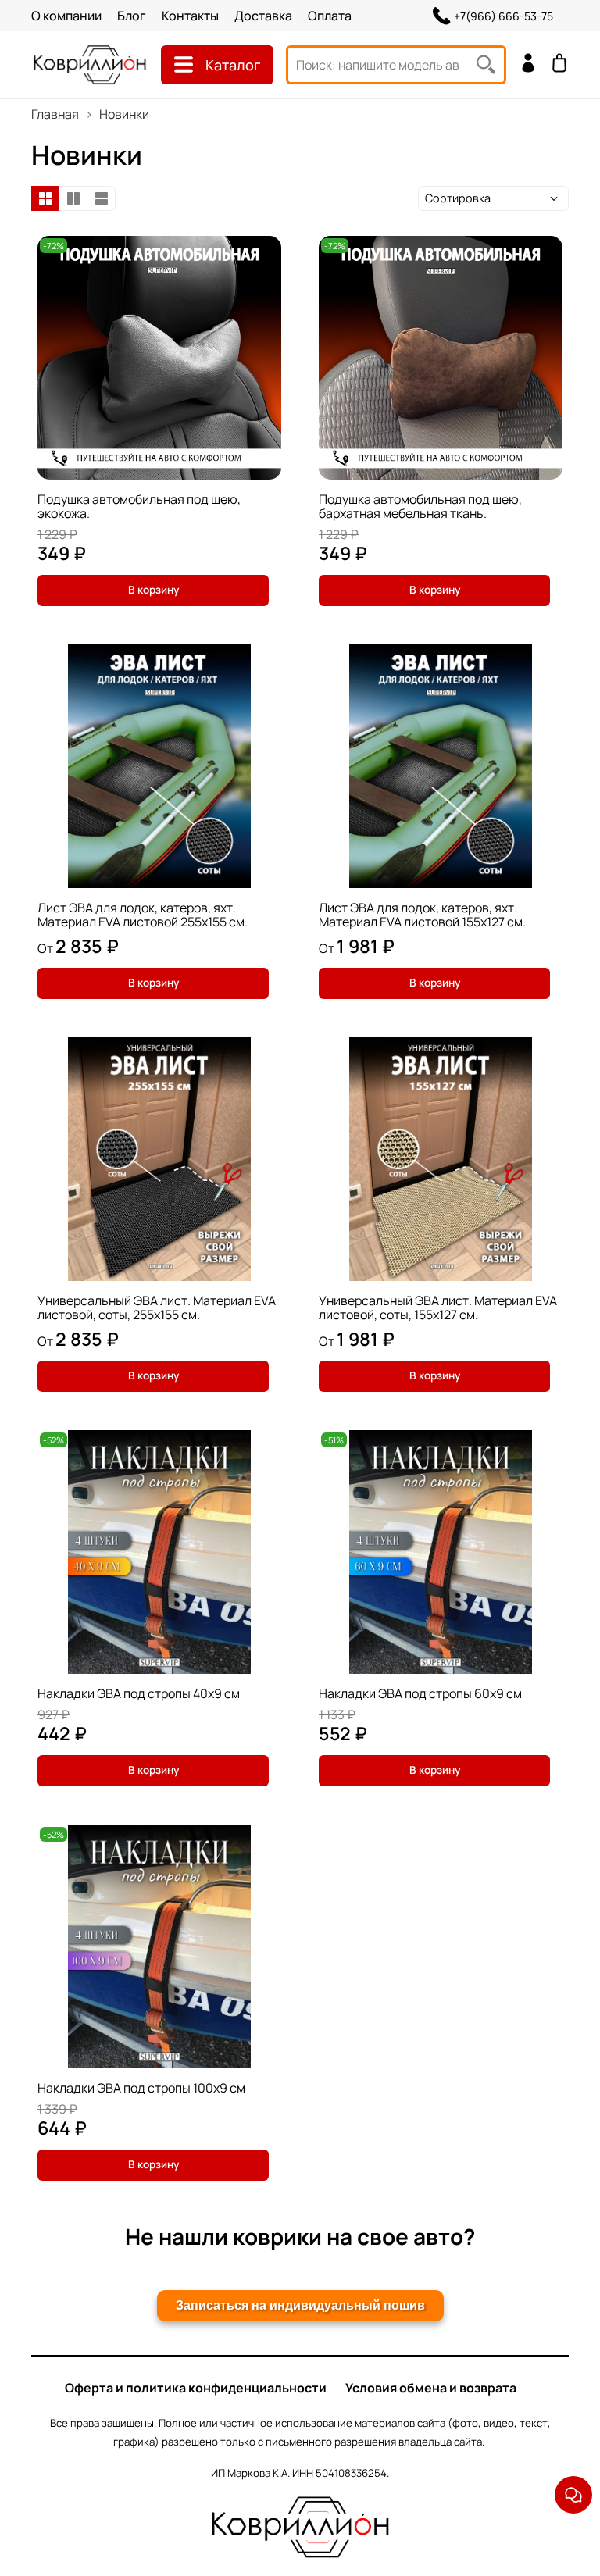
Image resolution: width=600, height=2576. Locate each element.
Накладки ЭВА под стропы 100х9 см (141, 2088)
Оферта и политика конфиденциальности (196, 2388)
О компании (66, 16)
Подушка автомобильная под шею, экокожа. (139, 506)
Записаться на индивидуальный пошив (300, 2305)
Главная (55, 114)
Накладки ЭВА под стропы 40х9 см (139, 1693)
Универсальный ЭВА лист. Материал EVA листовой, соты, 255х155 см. (157, 1308)
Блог (132, 16)
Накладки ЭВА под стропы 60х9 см (420, 1693)
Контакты (190, 16)
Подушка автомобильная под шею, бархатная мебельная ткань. (420, 506)
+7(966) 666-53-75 (504, 16)
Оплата (330, 16)
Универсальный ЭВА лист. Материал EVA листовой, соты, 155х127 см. (438, 1308)
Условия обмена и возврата (431, 2388)
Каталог (233, 65)
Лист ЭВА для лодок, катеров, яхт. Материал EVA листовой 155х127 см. (422, 915)
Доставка (263, 16)
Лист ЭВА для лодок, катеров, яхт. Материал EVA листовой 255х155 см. (143, 915)
